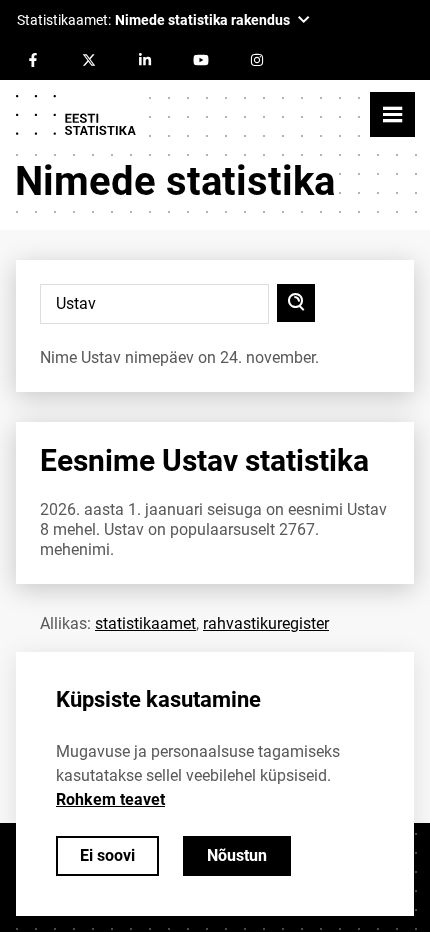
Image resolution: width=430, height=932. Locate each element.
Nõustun (237, 855)
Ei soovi (107, 855)
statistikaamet (145, 623)
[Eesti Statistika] (75, 115)
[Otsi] (296, 303)
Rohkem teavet (110, 799)
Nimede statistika (175, 181)
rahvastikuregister (266, 623)
